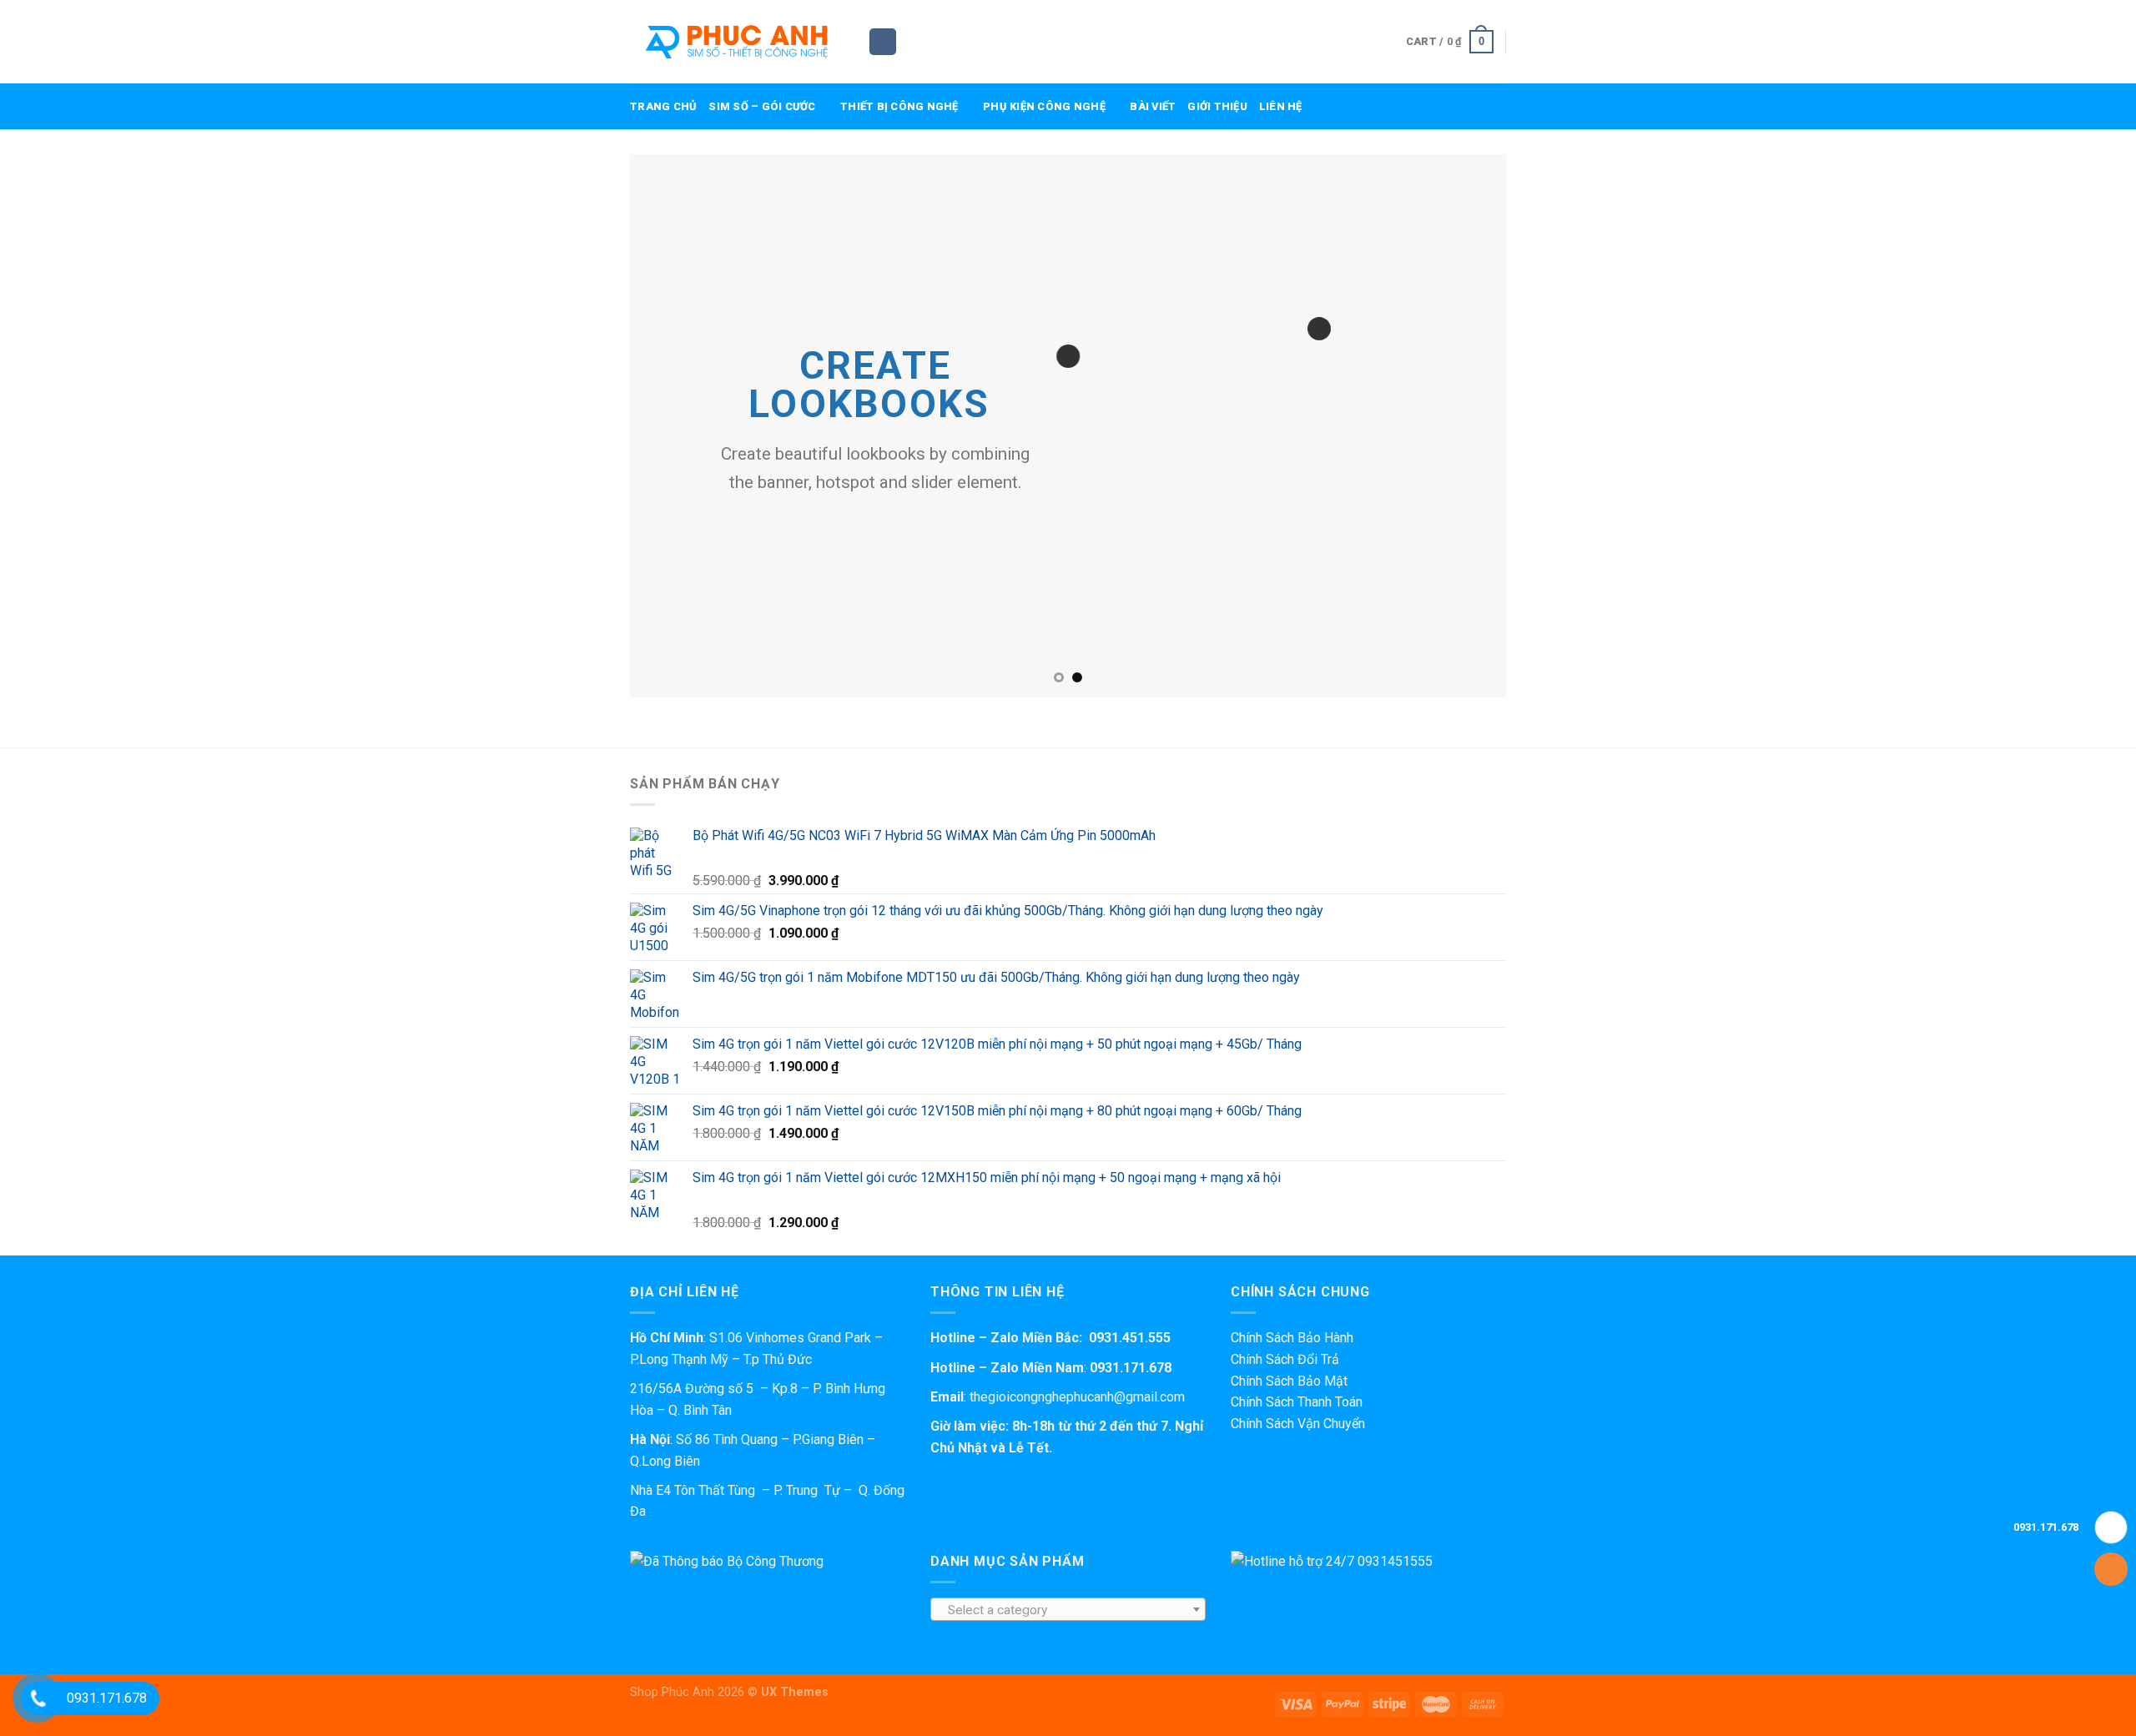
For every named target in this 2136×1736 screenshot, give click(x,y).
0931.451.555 (1130, 1338)
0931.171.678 (1131, 1368)
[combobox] (1068, 1609)
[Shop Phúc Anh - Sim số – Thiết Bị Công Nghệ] (736, 42)
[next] (1468, 425)
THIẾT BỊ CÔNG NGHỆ (899, 106)
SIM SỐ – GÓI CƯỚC (762, 106)
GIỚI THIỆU (1217, 106)
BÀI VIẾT (1153, 106)
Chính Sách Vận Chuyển (1298, 1424)
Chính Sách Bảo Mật (1289, 1381)
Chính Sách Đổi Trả (1285, 1359)
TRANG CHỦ (663, 106)
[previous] (668, 425)
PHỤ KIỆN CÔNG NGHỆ (1044, 106)
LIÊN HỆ (1281, 106)
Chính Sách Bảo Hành (1292, 1338)
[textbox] (1068, 1610)
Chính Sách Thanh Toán (1297, 1402)
